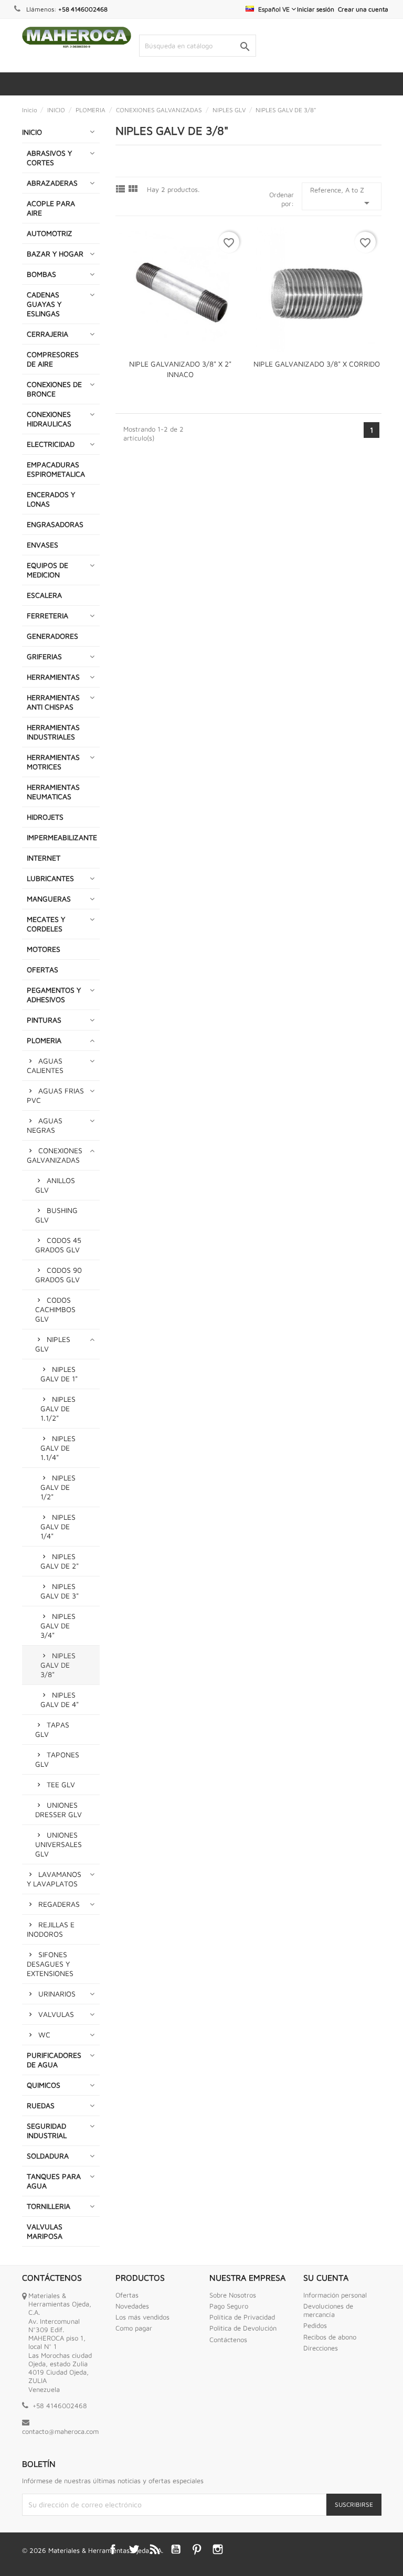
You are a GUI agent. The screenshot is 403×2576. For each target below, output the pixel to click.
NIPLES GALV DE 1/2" (58, 1487)
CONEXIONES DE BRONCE (54, 389)
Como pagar (134, 2328)
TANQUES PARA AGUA (54, 2181)
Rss (155, 2549)
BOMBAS (41, 274)
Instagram (218, 2549)
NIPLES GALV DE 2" (60, 1561)
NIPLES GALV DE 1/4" (58, 1526)
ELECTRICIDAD (51, 444)
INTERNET (44, 858)
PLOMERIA (44, 1040)
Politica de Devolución (243, 2328)
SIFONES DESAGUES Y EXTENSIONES (50, 1964)
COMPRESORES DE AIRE (53, 359)
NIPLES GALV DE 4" (60, 1699)
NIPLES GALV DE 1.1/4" (58, 1448)
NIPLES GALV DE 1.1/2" (58, 1408)
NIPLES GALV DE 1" (59, 1374)
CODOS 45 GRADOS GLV (58, 1245)
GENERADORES (52, 636)
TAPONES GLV (57, 1759)
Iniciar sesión (316, 9)
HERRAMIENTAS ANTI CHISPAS (53, 702)
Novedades (132, 2306)
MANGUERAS (49, 899)
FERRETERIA (47, 615)
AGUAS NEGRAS (45, 1125)
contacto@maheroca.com (60, 2431)
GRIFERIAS (44, 656)
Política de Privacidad (242, 2317)
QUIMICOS (44, 2085)
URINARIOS (57, 1994)
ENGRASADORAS (55, 524)
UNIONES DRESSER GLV (59, 1810)
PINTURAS (44, 1020)
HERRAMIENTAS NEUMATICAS (53, 792)
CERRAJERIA (47, 334)
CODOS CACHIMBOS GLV (55, 1309)
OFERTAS (43, 969)
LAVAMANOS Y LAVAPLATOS (54, 1879)
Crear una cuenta (363, 9)
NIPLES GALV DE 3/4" (58, 1625)
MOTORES (44, 949)
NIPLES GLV (53, 1344)
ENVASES (43, 545)
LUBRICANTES (50, 878)
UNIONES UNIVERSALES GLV (59, 1844)
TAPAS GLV (52, 1729)
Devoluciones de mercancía (328, 2310)
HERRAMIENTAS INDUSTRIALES (53, 732)
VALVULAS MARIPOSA (45, 2231)
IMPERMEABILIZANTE (62, 837)
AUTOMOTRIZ (50, 233)
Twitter (134, 2549)
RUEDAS (41, 2105)
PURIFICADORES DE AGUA (54, 2060)
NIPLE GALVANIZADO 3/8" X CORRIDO (317, 364)
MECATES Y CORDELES (46, 924)
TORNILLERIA (49, 2206)
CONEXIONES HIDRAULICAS (49, 419)
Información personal (335, 2295)
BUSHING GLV (56, 1215)
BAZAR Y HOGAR (55, 254)
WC (44, 2035)
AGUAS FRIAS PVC (55, 1095)
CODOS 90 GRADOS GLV (59, 1275)
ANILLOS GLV (55, 1185)
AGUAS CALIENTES (45, 1065)
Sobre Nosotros (233, 2295)
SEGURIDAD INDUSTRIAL (47, 2130)
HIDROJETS (45, 817)
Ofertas (127, 2295)
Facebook (113, 2549)
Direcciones (321, 2348)
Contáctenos (228, 2339)
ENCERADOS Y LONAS (51, 499)
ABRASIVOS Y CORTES (49, 158)
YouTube (176, 2549)
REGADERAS (59, 1904)
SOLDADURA (48, 2156)
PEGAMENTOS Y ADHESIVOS (54, 995)
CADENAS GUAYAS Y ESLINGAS (44, 304)
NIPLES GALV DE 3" (60, 1591)
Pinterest (197, 2549)
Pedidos (315, 2325)
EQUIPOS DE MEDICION (47, 570)
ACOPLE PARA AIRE (51, 208)
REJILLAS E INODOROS (51, 1929)
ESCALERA (44, 595)
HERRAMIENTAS (53, 677)
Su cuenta (326, 2278)
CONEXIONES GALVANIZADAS (55, 1155)
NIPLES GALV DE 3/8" (58, 1665)
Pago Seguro (229, 2306)
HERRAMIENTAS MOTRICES (53, 762)
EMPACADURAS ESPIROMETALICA (56, 469)
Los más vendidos (142, 2317)
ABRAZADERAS (52, 183)
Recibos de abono (330, 2337)
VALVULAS (56, 2014)
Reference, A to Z (342, 197)
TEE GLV (61, 1784)
